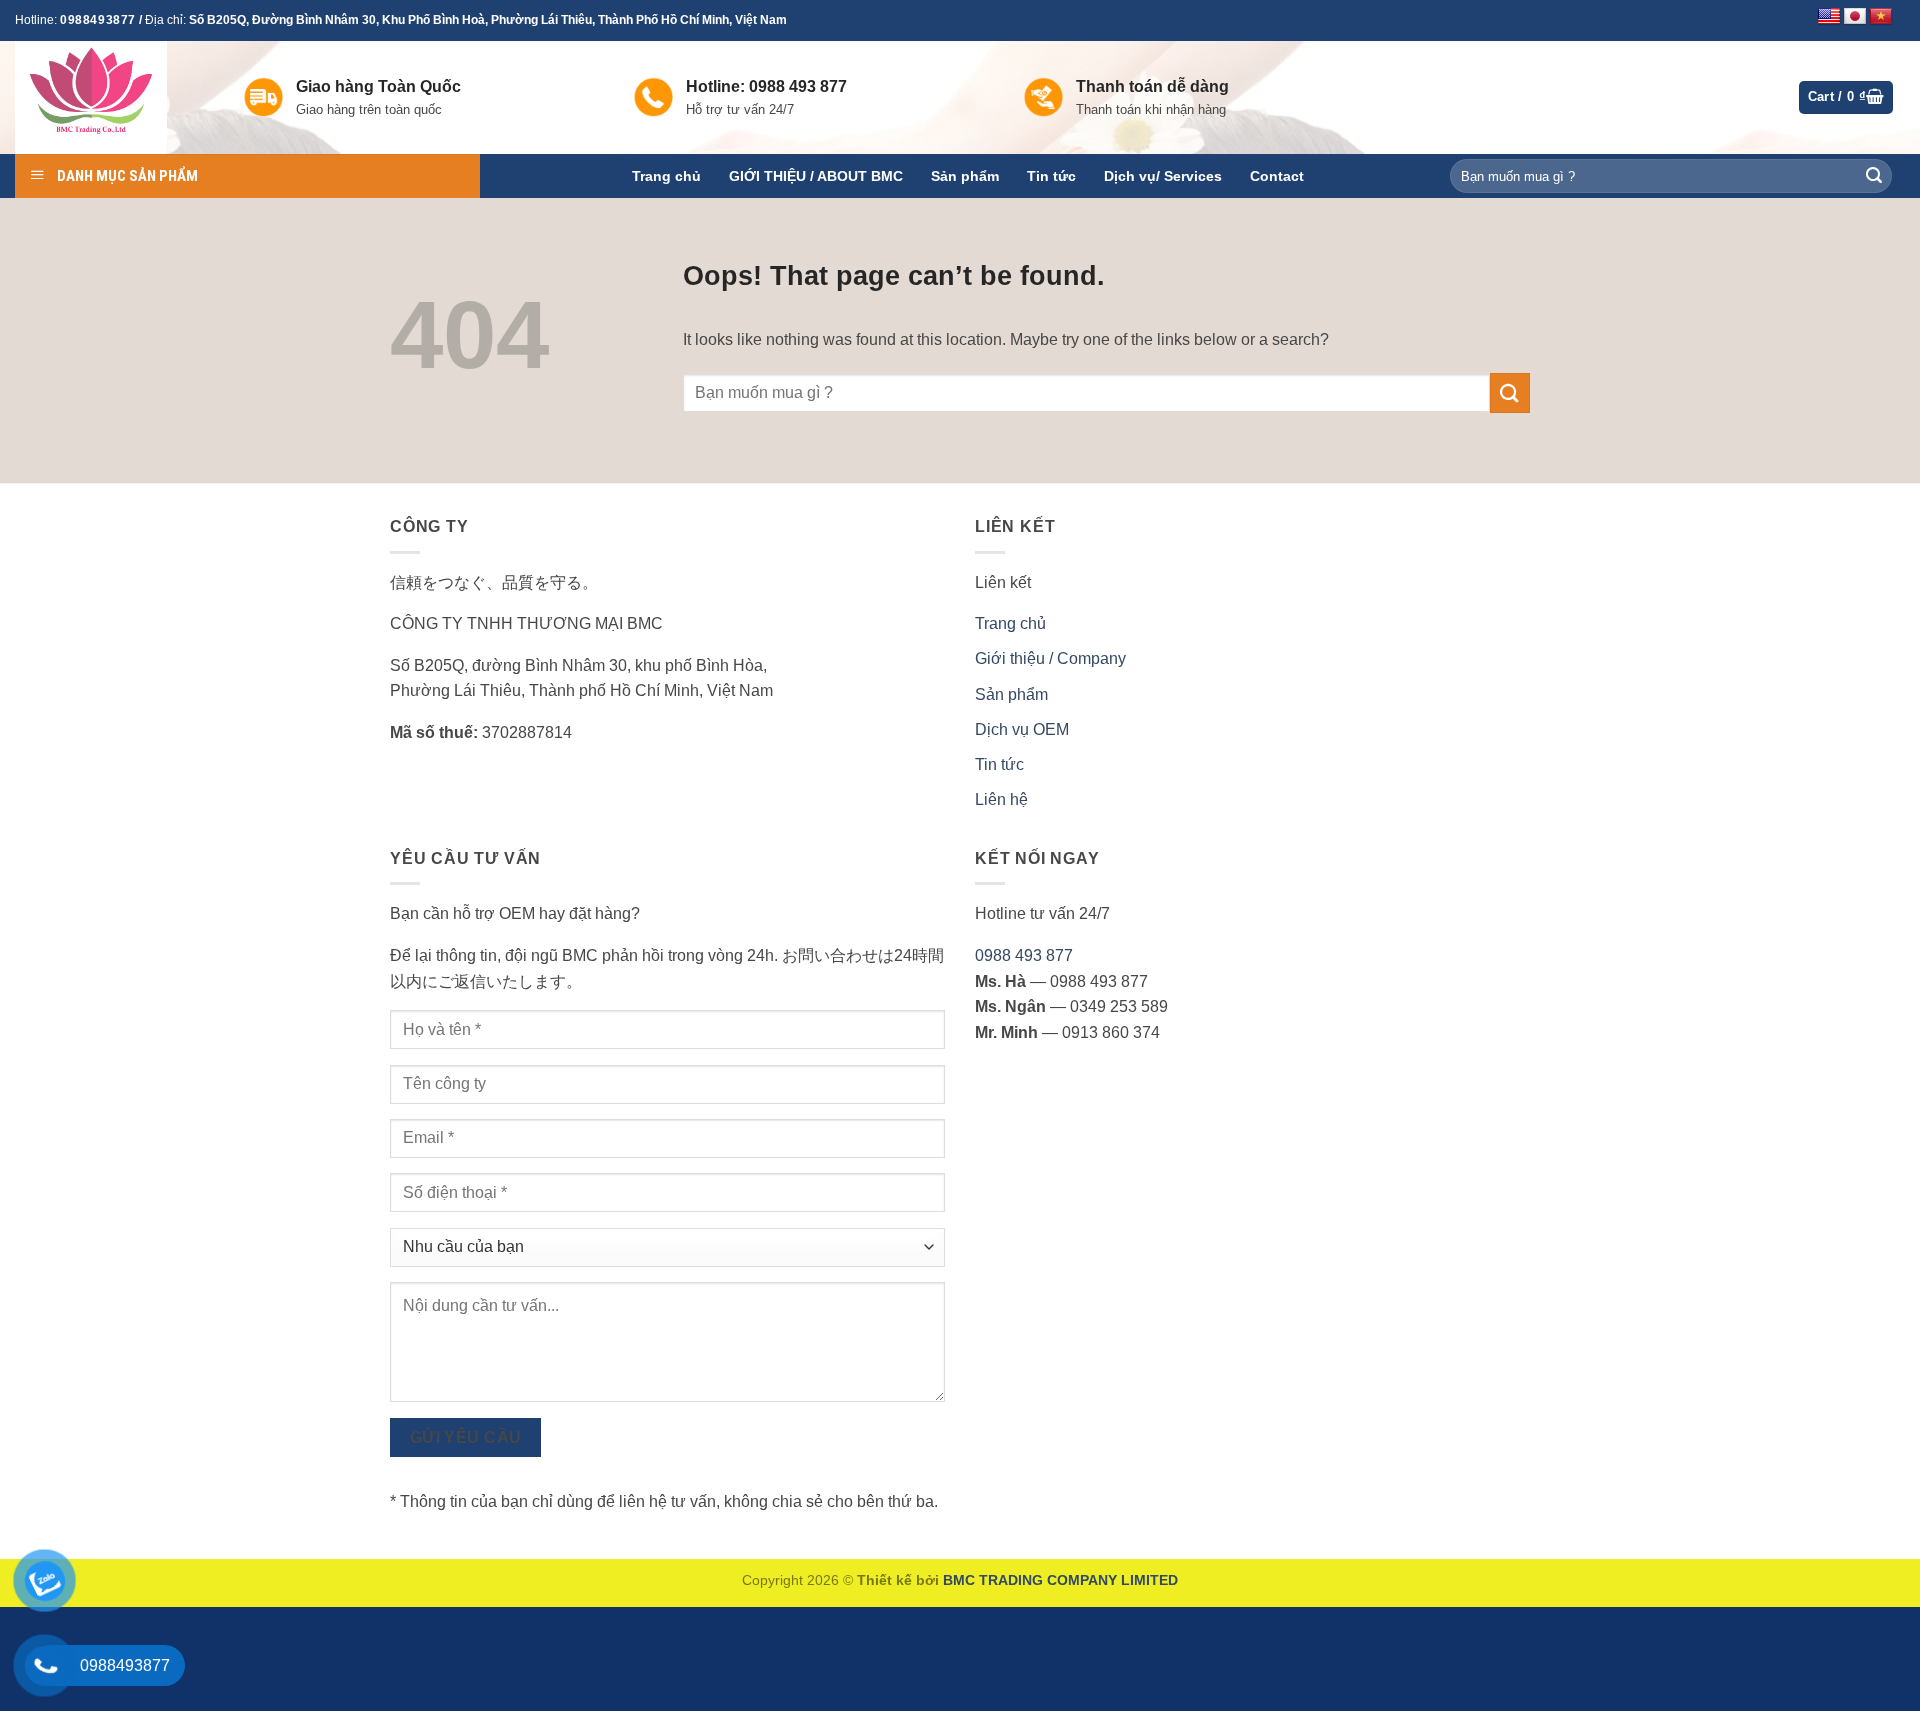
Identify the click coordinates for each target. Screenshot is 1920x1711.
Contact (1277, 176)
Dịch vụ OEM (1022, 729)
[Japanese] (1855, 17)
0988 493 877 (1024, 955)
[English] (1829, 17)
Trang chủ (666, 176)
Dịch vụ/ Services (1163, 176)
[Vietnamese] (1881, 17)
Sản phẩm (965, 176)
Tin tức (1051, 176)
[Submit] (1874, 176)
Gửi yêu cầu (466, 1437)
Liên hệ (1001, 799)
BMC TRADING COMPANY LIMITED (1060, 1580)
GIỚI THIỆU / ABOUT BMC (816, 176)
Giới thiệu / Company (1050, 658)
